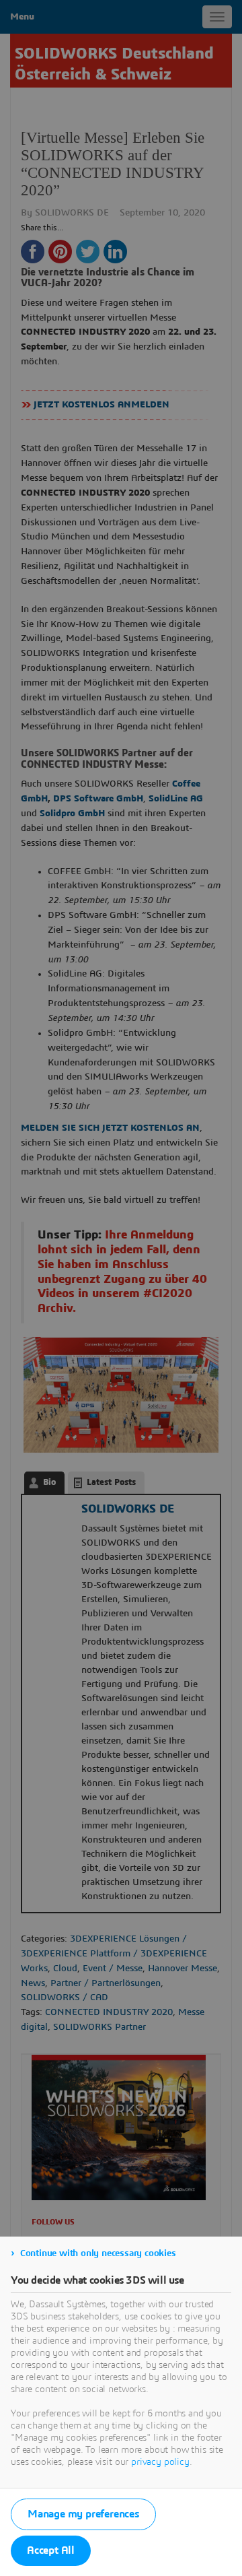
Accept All (51, 2550)
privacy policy (160, 2462)
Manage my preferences (83, 2514)
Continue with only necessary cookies (98, 2253)
